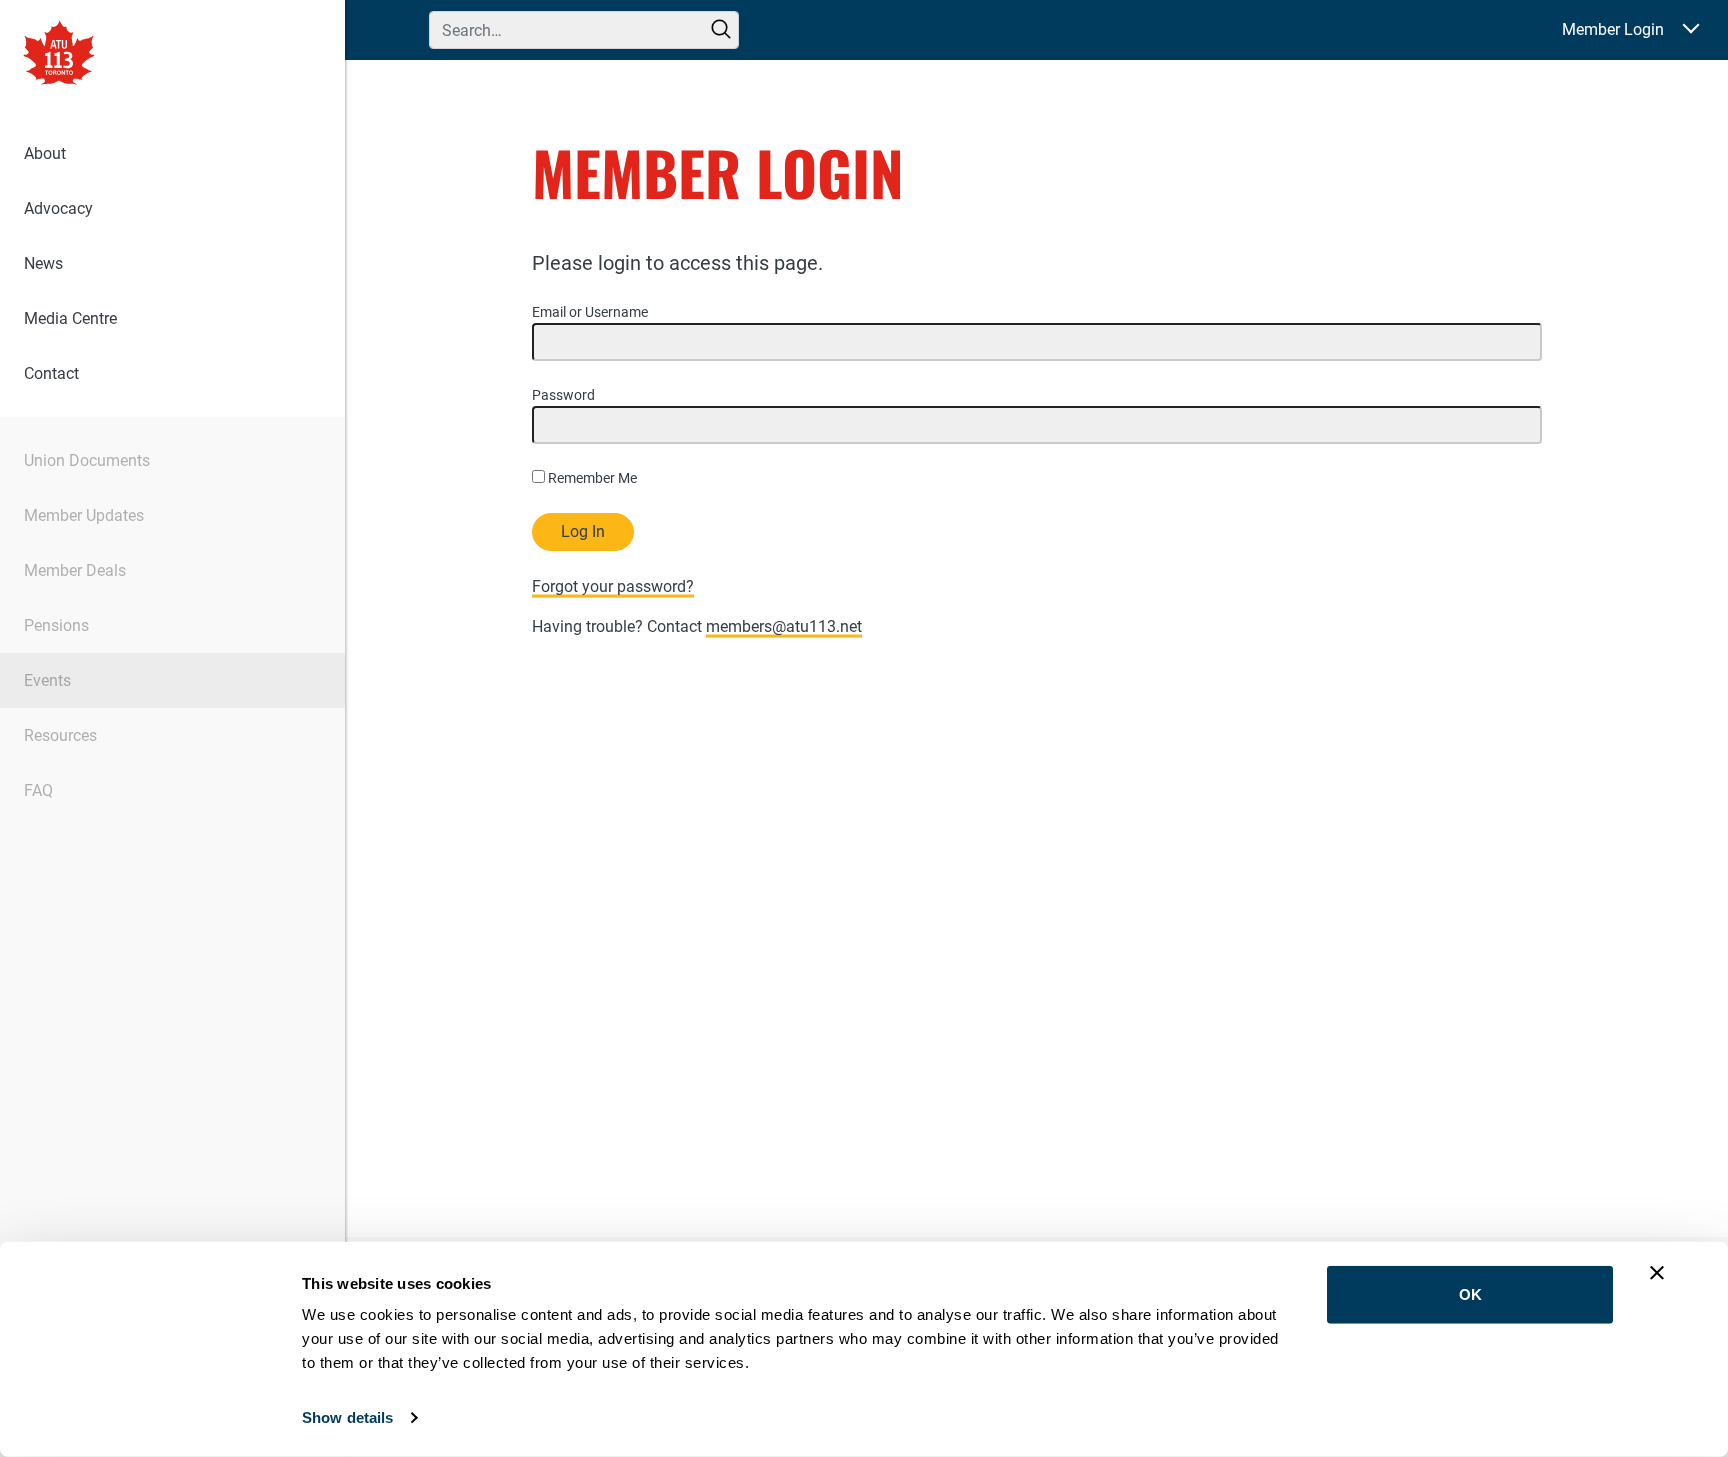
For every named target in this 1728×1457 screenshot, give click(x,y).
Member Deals (75, 570)
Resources (60, 735)
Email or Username (590, 312)
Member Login (1613, 29)
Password (563, 395)
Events (47, 680)
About (45, 153)
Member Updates (84, 515)
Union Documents (87, 460)
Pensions (56, 625)
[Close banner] (1657, 1273)
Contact (51, 373)
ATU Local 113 (59, 55)
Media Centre (70, 318)
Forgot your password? (613, 586)
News (43, 263)
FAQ (38, 790)
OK (1470, 1294)
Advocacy (58, 208)
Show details (347, 1417)
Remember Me (591, 478)
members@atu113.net (784, 626)
